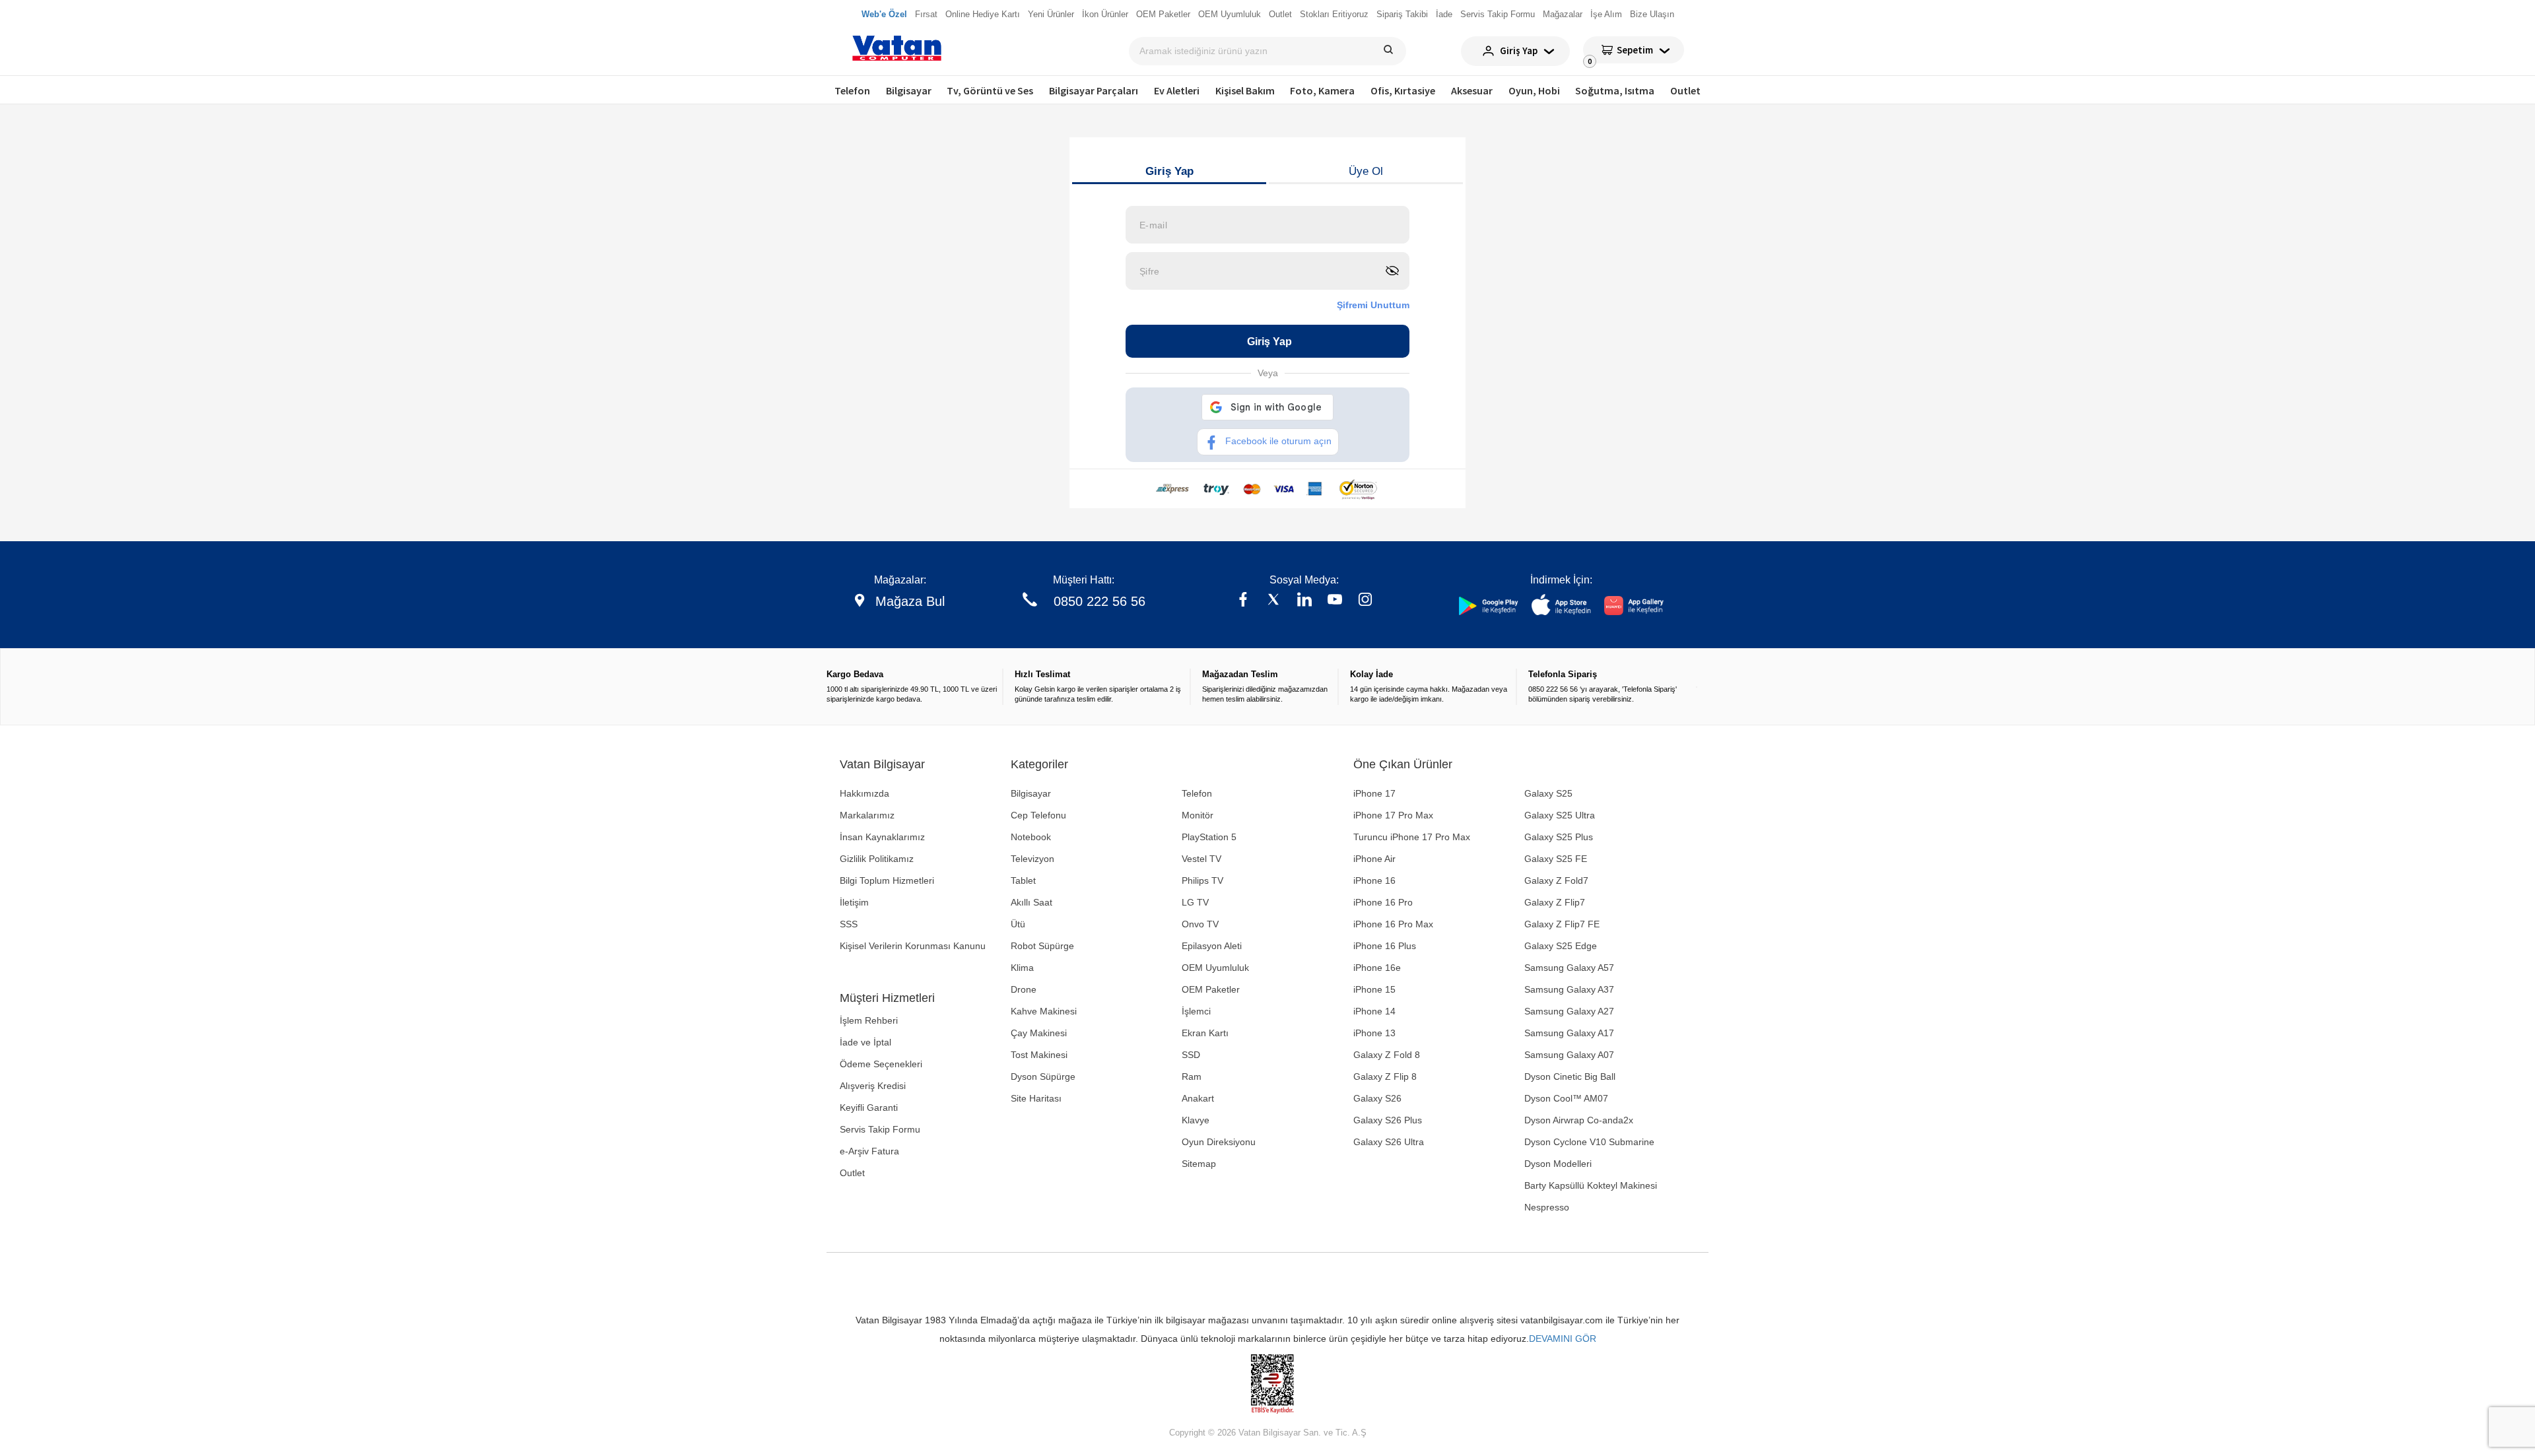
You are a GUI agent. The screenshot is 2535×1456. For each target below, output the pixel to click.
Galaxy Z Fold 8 (1387, 1055)
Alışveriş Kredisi (873, 1086)
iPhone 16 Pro (1383, 902)
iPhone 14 (1374, 1011)
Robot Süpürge (1042, 946)
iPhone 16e (1377, 968)
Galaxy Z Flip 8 (1385, 1076)
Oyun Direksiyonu (1219, 1142)
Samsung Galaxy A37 (1569, 989)
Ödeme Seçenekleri (881, 1064)
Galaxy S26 (1377, 1098)
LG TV (1195, 902)
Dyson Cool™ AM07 (1566, 1098)
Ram (1192, 1076)
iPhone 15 (1374, 989)
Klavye (1196, 1120)
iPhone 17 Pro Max (1393, 815)
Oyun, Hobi (1534, 90)
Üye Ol (1366, 171)
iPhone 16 (1374, 880)
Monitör (1198, 815)
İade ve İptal (865, 1042)
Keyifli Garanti (869, 1108)
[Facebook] (1243, 601)
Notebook (1031, 837)
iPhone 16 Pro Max (1393, 924)
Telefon (852, 90)
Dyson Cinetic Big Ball (1570, 1076)
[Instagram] (1365, 601)
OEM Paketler (1211, 989)
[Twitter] (1273, 601)
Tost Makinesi (1039, 1055)
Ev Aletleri (1177, 90)
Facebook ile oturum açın (1278, 441)
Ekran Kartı (1205, 1033)
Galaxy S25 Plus (1559, 837)
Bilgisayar (909, 90)
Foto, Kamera (1322, 90)
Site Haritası (1036, 1098)
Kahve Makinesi (1044, 1011)
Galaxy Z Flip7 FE (1562, 924)
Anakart (1198, 1098)
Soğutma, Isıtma (1615, 90)
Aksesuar (1472, 90)
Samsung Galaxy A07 (1569, 1055)
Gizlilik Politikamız (877, 859)
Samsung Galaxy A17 (1569, 1033)
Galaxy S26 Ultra (1389, 1142)
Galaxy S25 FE (1556, 859)
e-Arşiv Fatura (869, 1151)
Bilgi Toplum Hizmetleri (887, 880)
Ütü (1018, 924)
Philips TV (1202, 880)
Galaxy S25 (1548, 793)
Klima (1022, 968)
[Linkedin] (1304, 601)
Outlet (1685, 90)
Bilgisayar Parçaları (1094, 90)
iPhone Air (1374, 859)
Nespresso (1547, 1207)
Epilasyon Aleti (1212, 946)
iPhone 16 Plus (1385, 946)
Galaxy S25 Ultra (1560, 815)
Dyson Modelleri (1558, 1164)
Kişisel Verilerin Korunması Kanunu (913, 946)
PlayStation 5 (1209, 837)
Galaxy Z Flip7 (1555, 902)
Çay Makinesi (1039, 1033)
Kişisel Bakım (1245, 90)
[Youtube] (1335, 601)
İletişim (854, 902)
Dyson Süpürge (1043, 1076)
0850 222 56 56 (1099, 601)
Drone (1024, 989)
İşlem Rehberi (869, 1020)
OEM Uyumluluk (1215, 968)
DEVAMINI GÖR (1563, 1339)
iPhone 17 (1374, 793)
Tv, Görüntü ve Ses (990, 90)
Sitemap (1199, 1164)
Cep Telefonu (1038, 815)
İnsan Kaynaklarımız (882, 837)
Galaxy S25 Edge (1561, 946)
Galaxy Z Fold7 (1556, 880)
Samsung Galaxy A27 (1569, 1011)
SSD (1191, 1055)
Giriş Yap (1169, 171)
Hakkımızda (864, 793)
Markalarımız (867, 815)
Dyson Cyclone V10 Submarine (1589, 1142)
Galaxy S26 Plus (1388, 1120)
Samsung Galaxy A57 (1569, 968)
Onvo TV (1200, 924)
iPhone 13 (1374, 1033)
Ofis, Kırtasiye (1403, 90)
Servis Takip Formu (880, 1129)
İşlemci (1196, 1011)
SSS (849, 924)
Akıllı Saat (1031, 902)
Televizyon (1032, 859)
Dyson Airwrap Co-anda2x (1579, 1120)
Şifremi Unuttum (1373, 305)
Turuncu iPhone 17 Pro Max (1412, 837)
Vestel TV (1201, 859)
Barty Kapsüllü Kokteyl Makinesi (1591, 1185)
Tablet (1023, 880)
